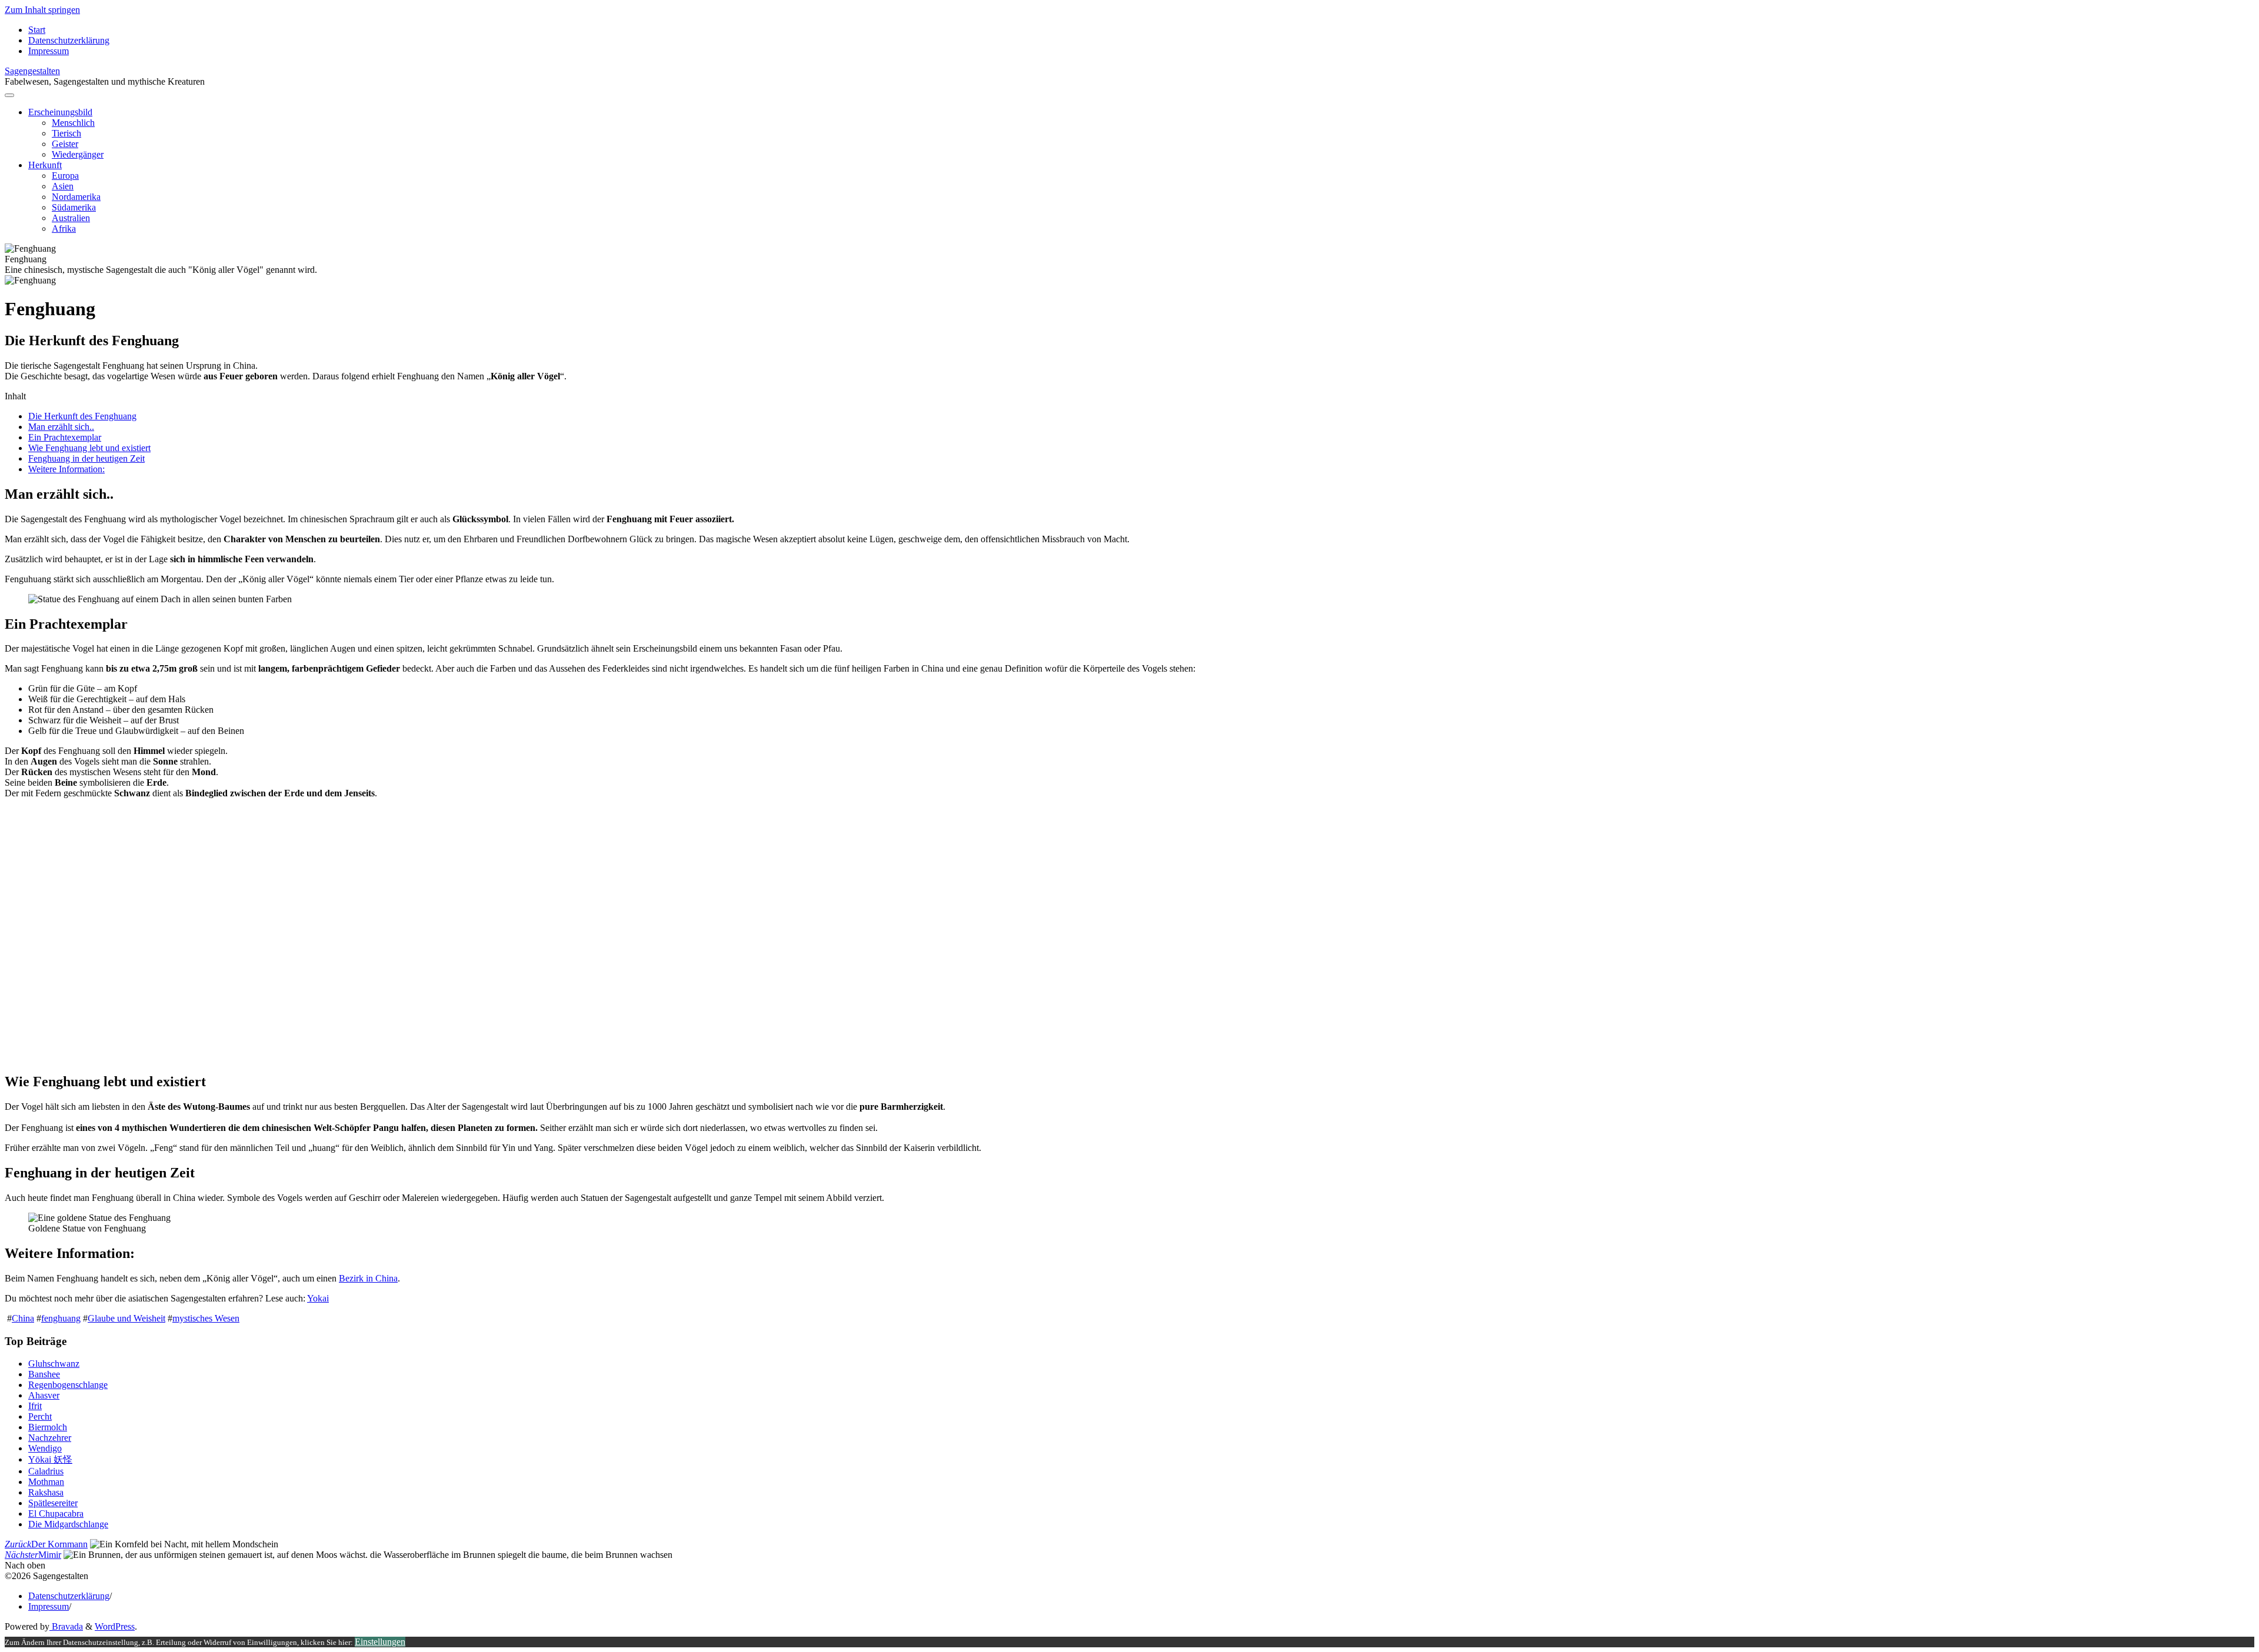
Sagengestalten (32, 71)
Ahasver (44, 1395)
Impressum (49, 1606)
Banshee (44, 1374)
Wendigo (45, 1448)
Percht (40, 1416)
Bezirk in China (368, 1278)
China (23, 1318)
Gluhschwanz (54, 1364)
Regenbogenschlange (68, 1385)
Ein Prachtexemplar (65, 437)
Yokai (318, 1298)
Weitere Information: (66, 469)
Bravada (66, 1626)
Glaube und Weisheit (126, 1318)
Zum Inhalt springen (42, 10)
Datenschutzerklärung (69, 1596)
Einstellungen (380, 1642)
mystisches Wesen (206, 1318)
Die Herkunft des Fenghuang (82, 416)
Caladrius (46, 1471)
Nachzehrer (50, 1438)
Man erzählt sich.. (61, 427)
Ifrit (35, 1406)
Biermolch (48, 1427)
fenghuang (61, 1318)
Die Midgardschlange (68, 1524)
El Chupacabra (56, 1514)
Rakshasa (46, 1492)
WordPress (115, 1626)
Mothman (46, 1482)
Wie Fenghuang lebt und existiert (89, 448)
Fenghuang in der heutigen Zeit (86, 458)
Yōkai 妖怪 (50, 1459)
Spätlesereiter (53, 1503)
